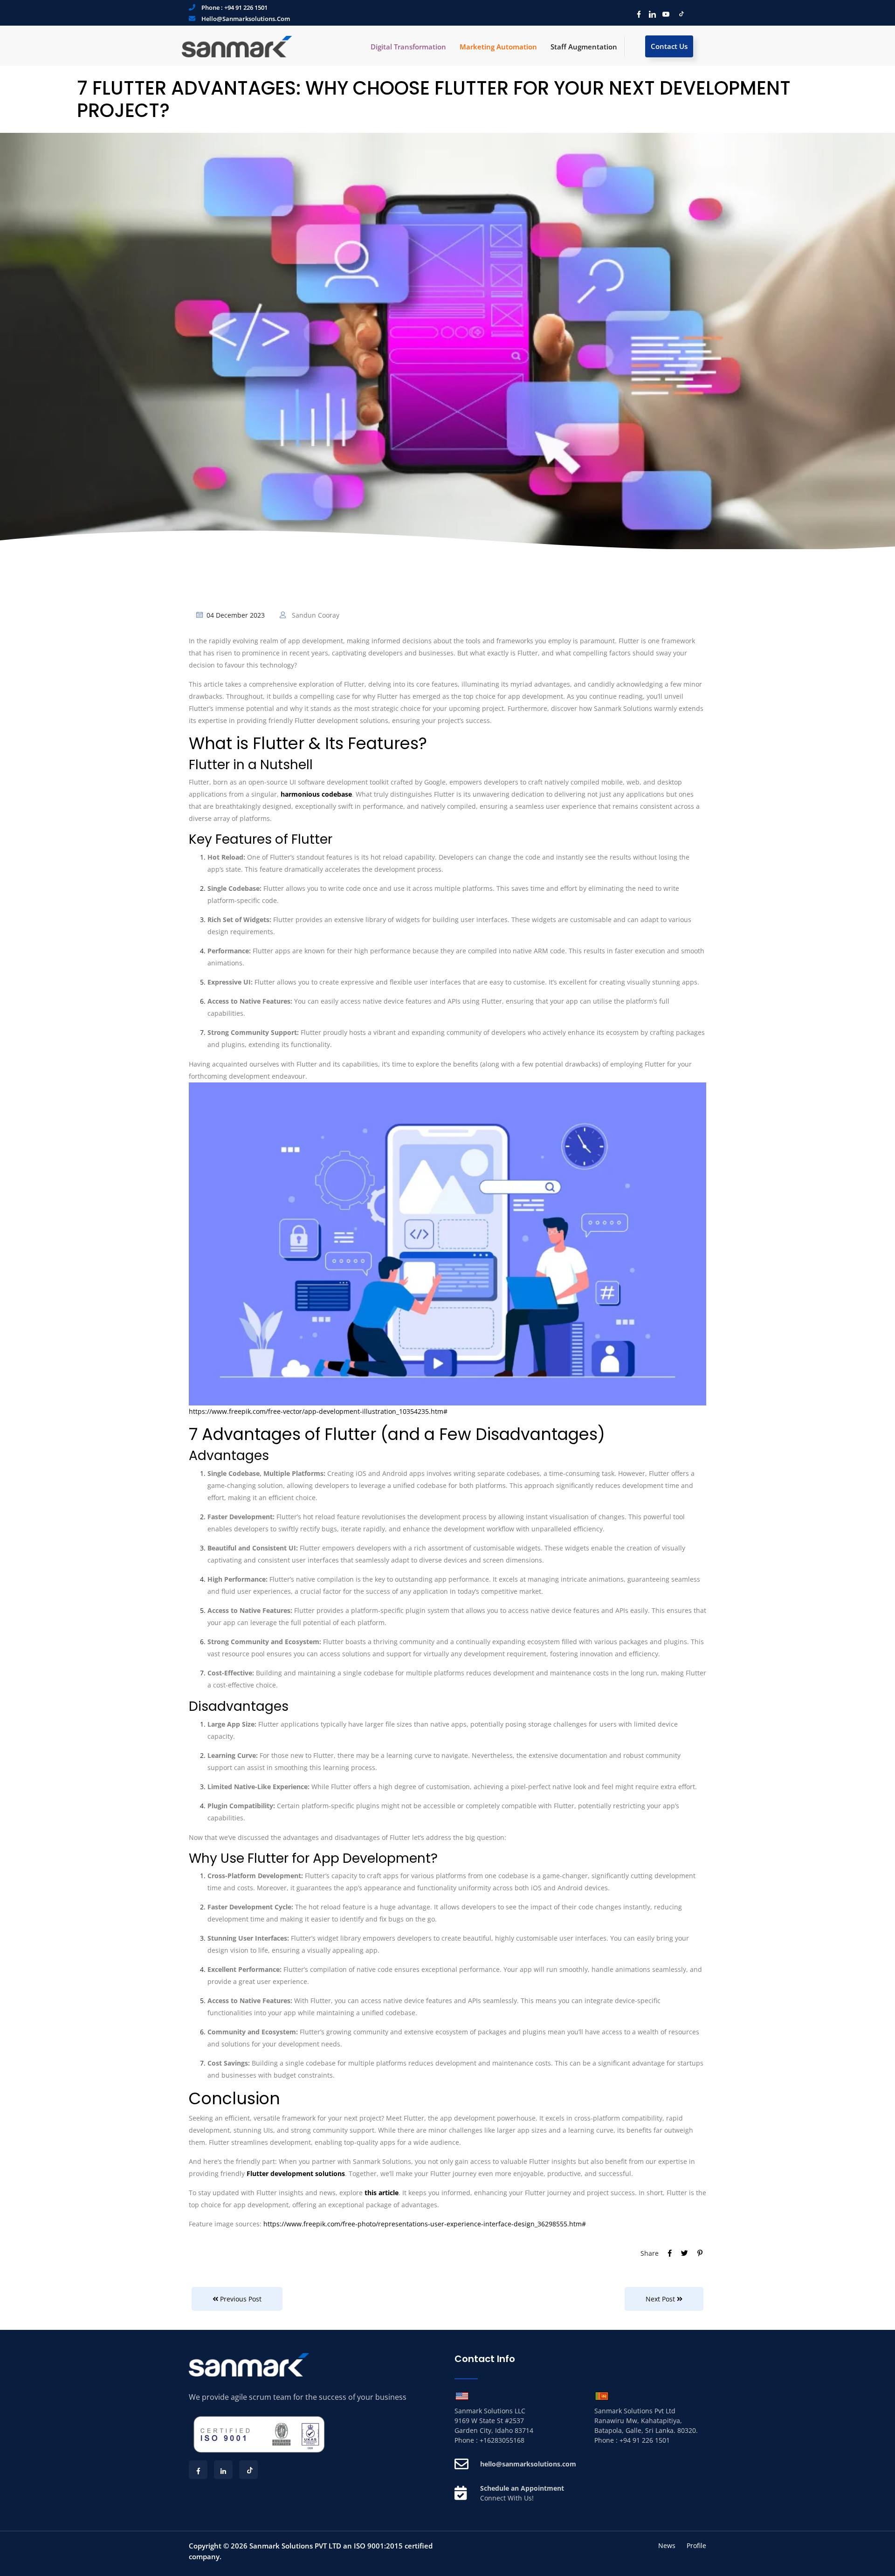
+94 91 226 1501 (246, 7)
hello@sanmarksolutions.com (246, 19)
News (667, 2545)
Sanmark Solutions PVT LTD (295, 2546)
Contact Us (669, 46)
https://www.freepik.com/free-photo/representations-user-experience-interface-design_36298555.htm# (425, 2224)
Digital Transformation (408, 47)
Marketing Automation (498, 47)
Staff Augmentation (584, 47)
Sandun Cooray (315, 615)
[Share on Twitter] (685, 2253)
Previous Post (240, 2299)
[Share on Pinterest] (700, 2253)
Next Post (661, 2299)
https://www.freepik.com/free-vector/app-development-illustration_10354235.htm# (318, 1411)
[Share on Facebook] (671, 2253)
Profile (696, 2545)
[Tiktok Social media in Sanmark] (678, 14)
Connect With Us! (507, 2498)
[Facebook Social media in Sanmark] (637, 14)
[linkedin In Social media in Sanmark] (650, 14)
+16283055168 (502, 2440)
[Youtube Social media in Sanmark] (664, 14)
